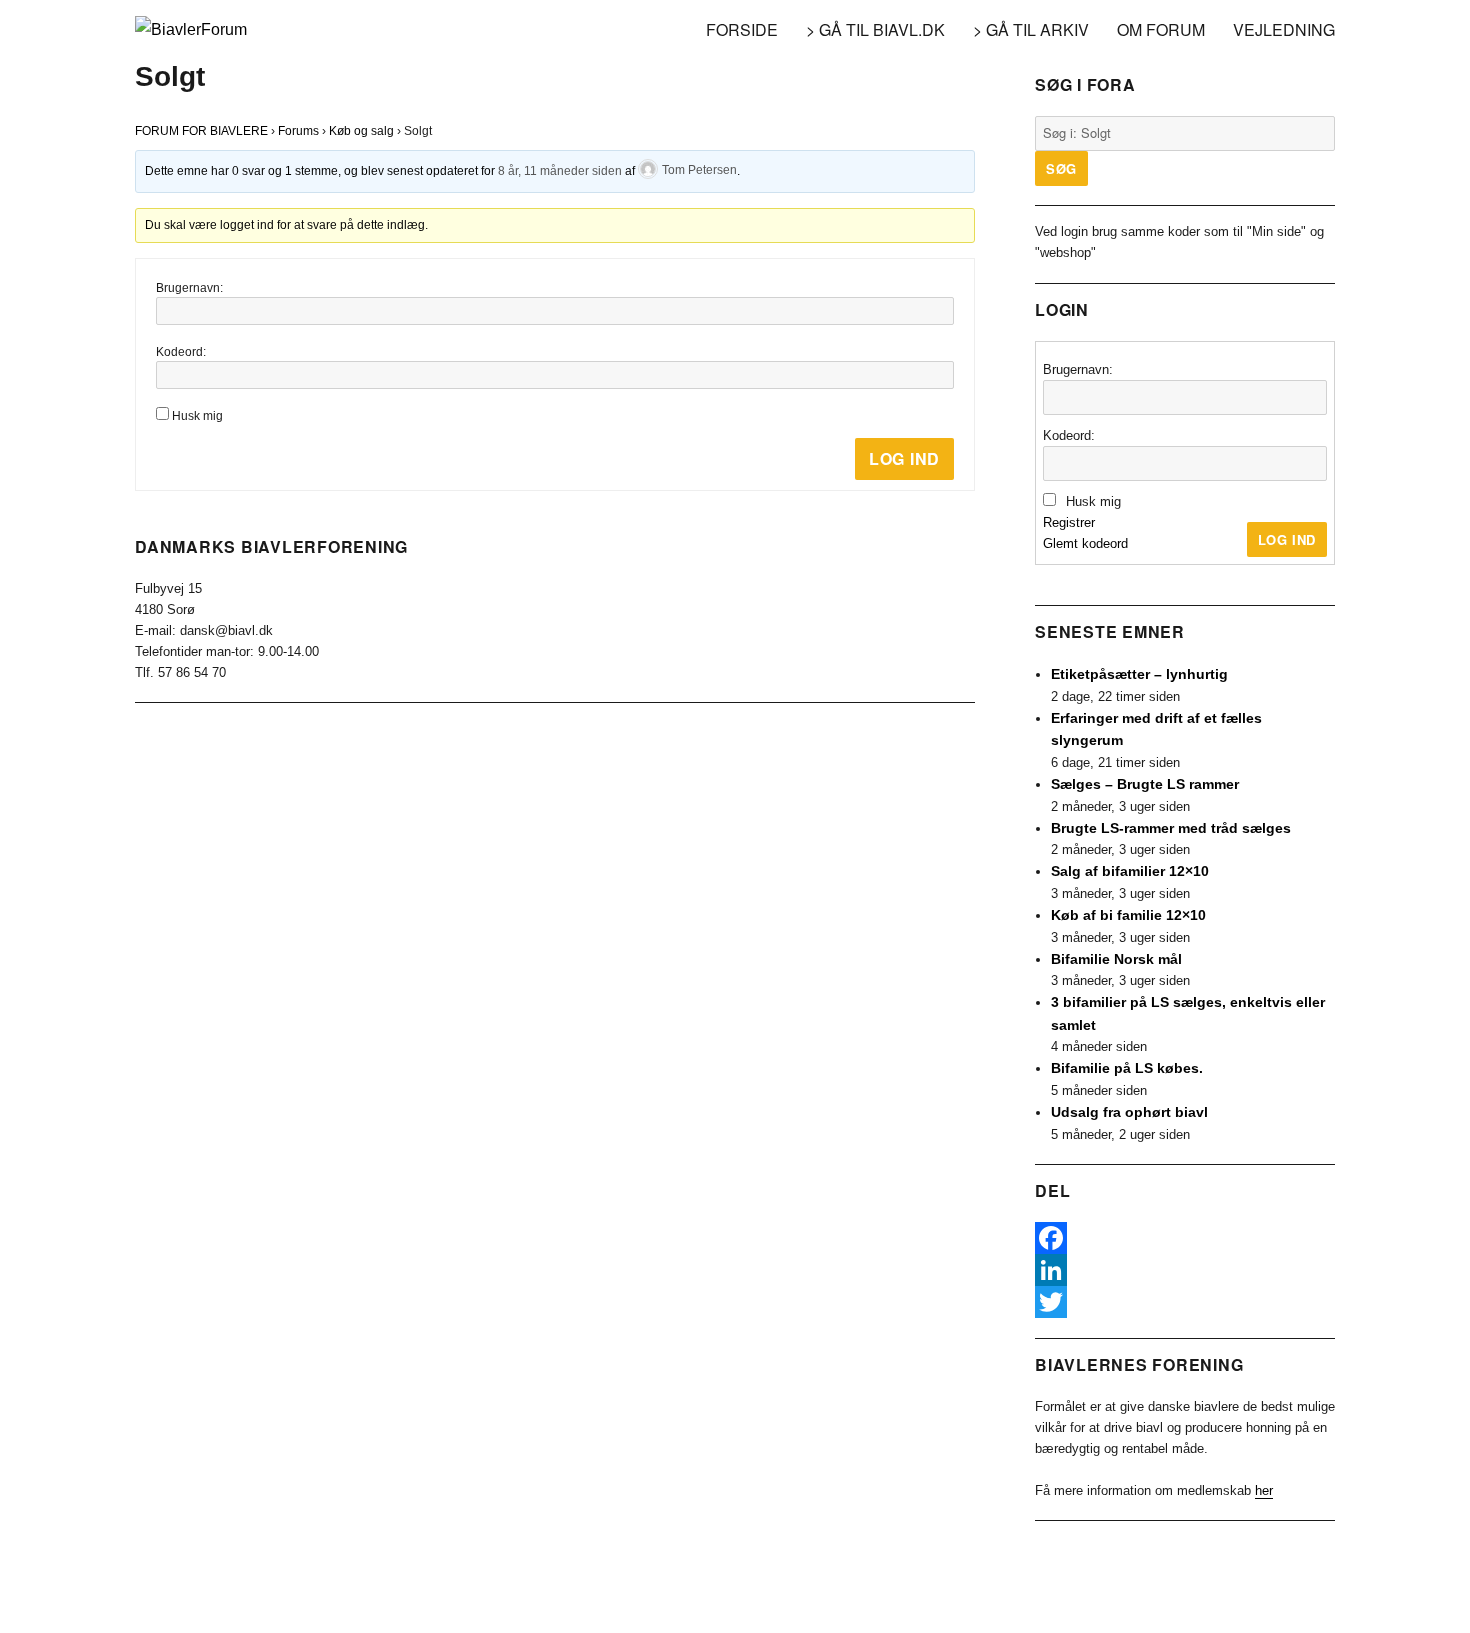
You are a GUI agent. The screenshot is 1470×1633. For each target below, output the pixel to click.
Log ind (904, 458)
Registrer (1069, 522)
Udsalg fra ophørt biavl (1129, 1112)
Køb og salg (361, 131)
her (1264, 1490)
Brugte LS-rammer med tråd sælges (1171, 828)
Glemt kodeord (1085, 543)
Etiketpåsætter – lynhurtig (1139, 674)
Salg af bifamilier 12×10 (1130, 871)
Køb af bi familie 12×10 (1128, 915)
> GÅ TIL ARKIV (1031, 29)
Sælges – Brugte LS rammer (1145, 784)
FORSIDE (742, 29)
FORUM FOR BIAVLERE (201, 131)
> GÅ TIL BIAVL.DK (875, 29)
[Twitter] (1185, 1302)
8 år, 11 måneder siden (560, 170)
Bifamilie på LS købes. (1127, 1068)
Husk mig (197, 416)
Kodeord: (181, 352)
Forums (298, 131)
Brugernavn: (189, 288)
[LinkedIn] (1185, 1270)
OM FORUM (1161, 29)
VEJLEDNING (1284, 29)
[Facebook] (1185, 1238)
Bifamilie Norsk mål (1116, 959)
